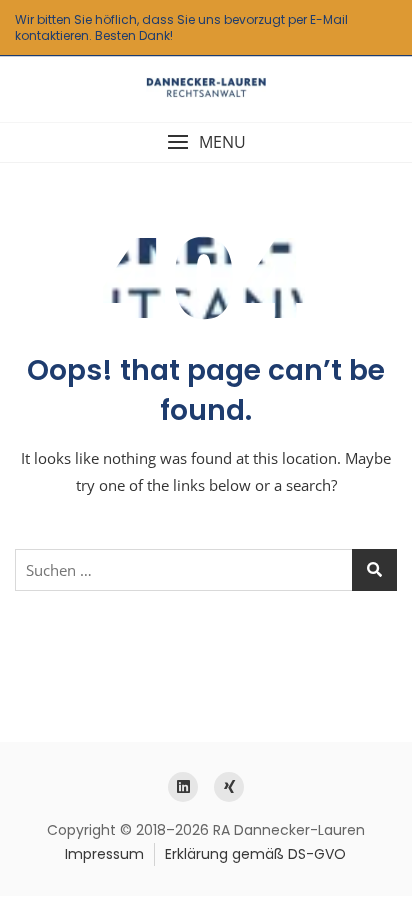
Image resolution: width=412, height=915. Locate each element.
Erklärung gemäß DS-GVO (255, 854)
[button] (206, 142)
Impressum (104, 854)
